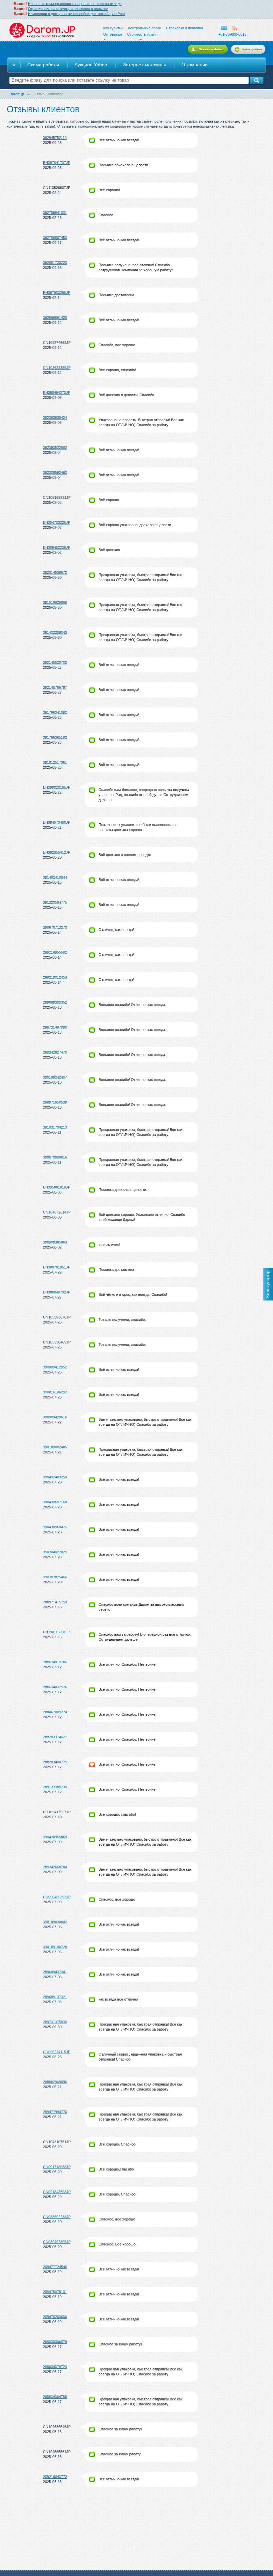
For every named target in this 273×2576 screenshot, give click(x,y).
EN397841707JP (57, 163)
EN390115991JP (56, 1632)
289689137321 (55, 1997)
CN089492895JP (57, 2242)
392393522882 (55, 447)
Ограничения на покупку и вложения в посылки (68, 9)
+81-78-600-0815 (232, 34)
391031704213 (55, 1127)
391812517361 (55, 762)
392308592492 (55, 472)
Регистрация (252, 49)
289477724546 (55, 2267)
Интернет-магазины (144, 65)
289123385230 (55, 1787)
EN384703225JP (57, 522)
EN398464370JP (57, 393)
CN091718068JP (57, 2167)
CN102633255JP (57, 368)
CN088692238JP (57, 2217)
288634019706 (55, 1662)
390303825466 (55, 1577)
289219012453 (55, 977)
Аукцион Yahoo (91, 65)
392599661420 (55, 318)
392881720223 (55, 263)
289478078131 (55, 2292)
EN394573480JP (57, 822)
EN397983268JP (57, 293)
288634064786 (55, 2397)
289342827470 (55, 1052)
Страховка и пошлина (185, 28)
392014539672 (55, 572)
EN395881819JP (57, 1187)
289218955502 (55, 952)
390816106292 (55, 1392)
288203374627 (55, 1737)
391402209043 (55, 632)
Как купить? (113, 28)
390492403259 (55, 1477)
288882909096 (55, 2082)
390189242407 (55, 1077)
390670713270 (55, 927)
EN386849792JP (57, 1292)
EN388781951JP (57, 1267)
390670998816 (55, 1157)
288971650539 (55, 1102)
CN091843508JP (57, 2192)
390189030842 (55, 1922)
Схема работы (43, 65)
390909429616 (55, 1417)
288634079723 (55, 2367)
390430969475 (55, 1527)
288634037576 (55, 1687)
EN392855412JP (57, 852)
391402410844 (55, 877)
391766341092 (55, 712)
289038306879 (55, 2342)
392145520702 (55, 662)
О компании (195, 65)
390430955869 (55, 1837)
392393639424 (55, 418)
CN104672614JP (57, 1212)
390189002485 (55, 1447)
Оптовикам (113, 34)
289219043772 (55, 2477)
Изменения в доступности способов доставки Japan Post (76, 14)
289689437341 (55, 1972)
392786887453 (55, 238)
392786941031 (55, 213)
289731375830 (55, 2022)
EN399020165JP (57, 787)
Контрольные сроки (145, 28)
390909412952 (55, 1367)
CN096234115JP (57, 2052)
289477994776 (55, 2112)
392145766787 (55, 687)
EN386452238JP (57, 547)
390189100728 (55, 1947)
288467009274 (55, 1712)
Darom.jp (42, 30)
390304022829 (55, 1552)
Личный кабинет (211, 49)
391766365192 (55, 737)
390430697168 (55, 1502)
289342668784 (55, 1867)
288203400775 (55, 1762)
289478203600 (55, 2317)
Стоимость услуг (142, 34)
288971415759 (55, 1602)
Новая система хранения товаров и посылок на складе (75, 4)
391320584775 (55, 902)
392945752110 (55, 138)
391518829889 (55, 602)
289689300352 (55, 1002)
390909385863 (55, 1242)
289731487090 (55, 1027)
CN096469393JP (57, 1897)
